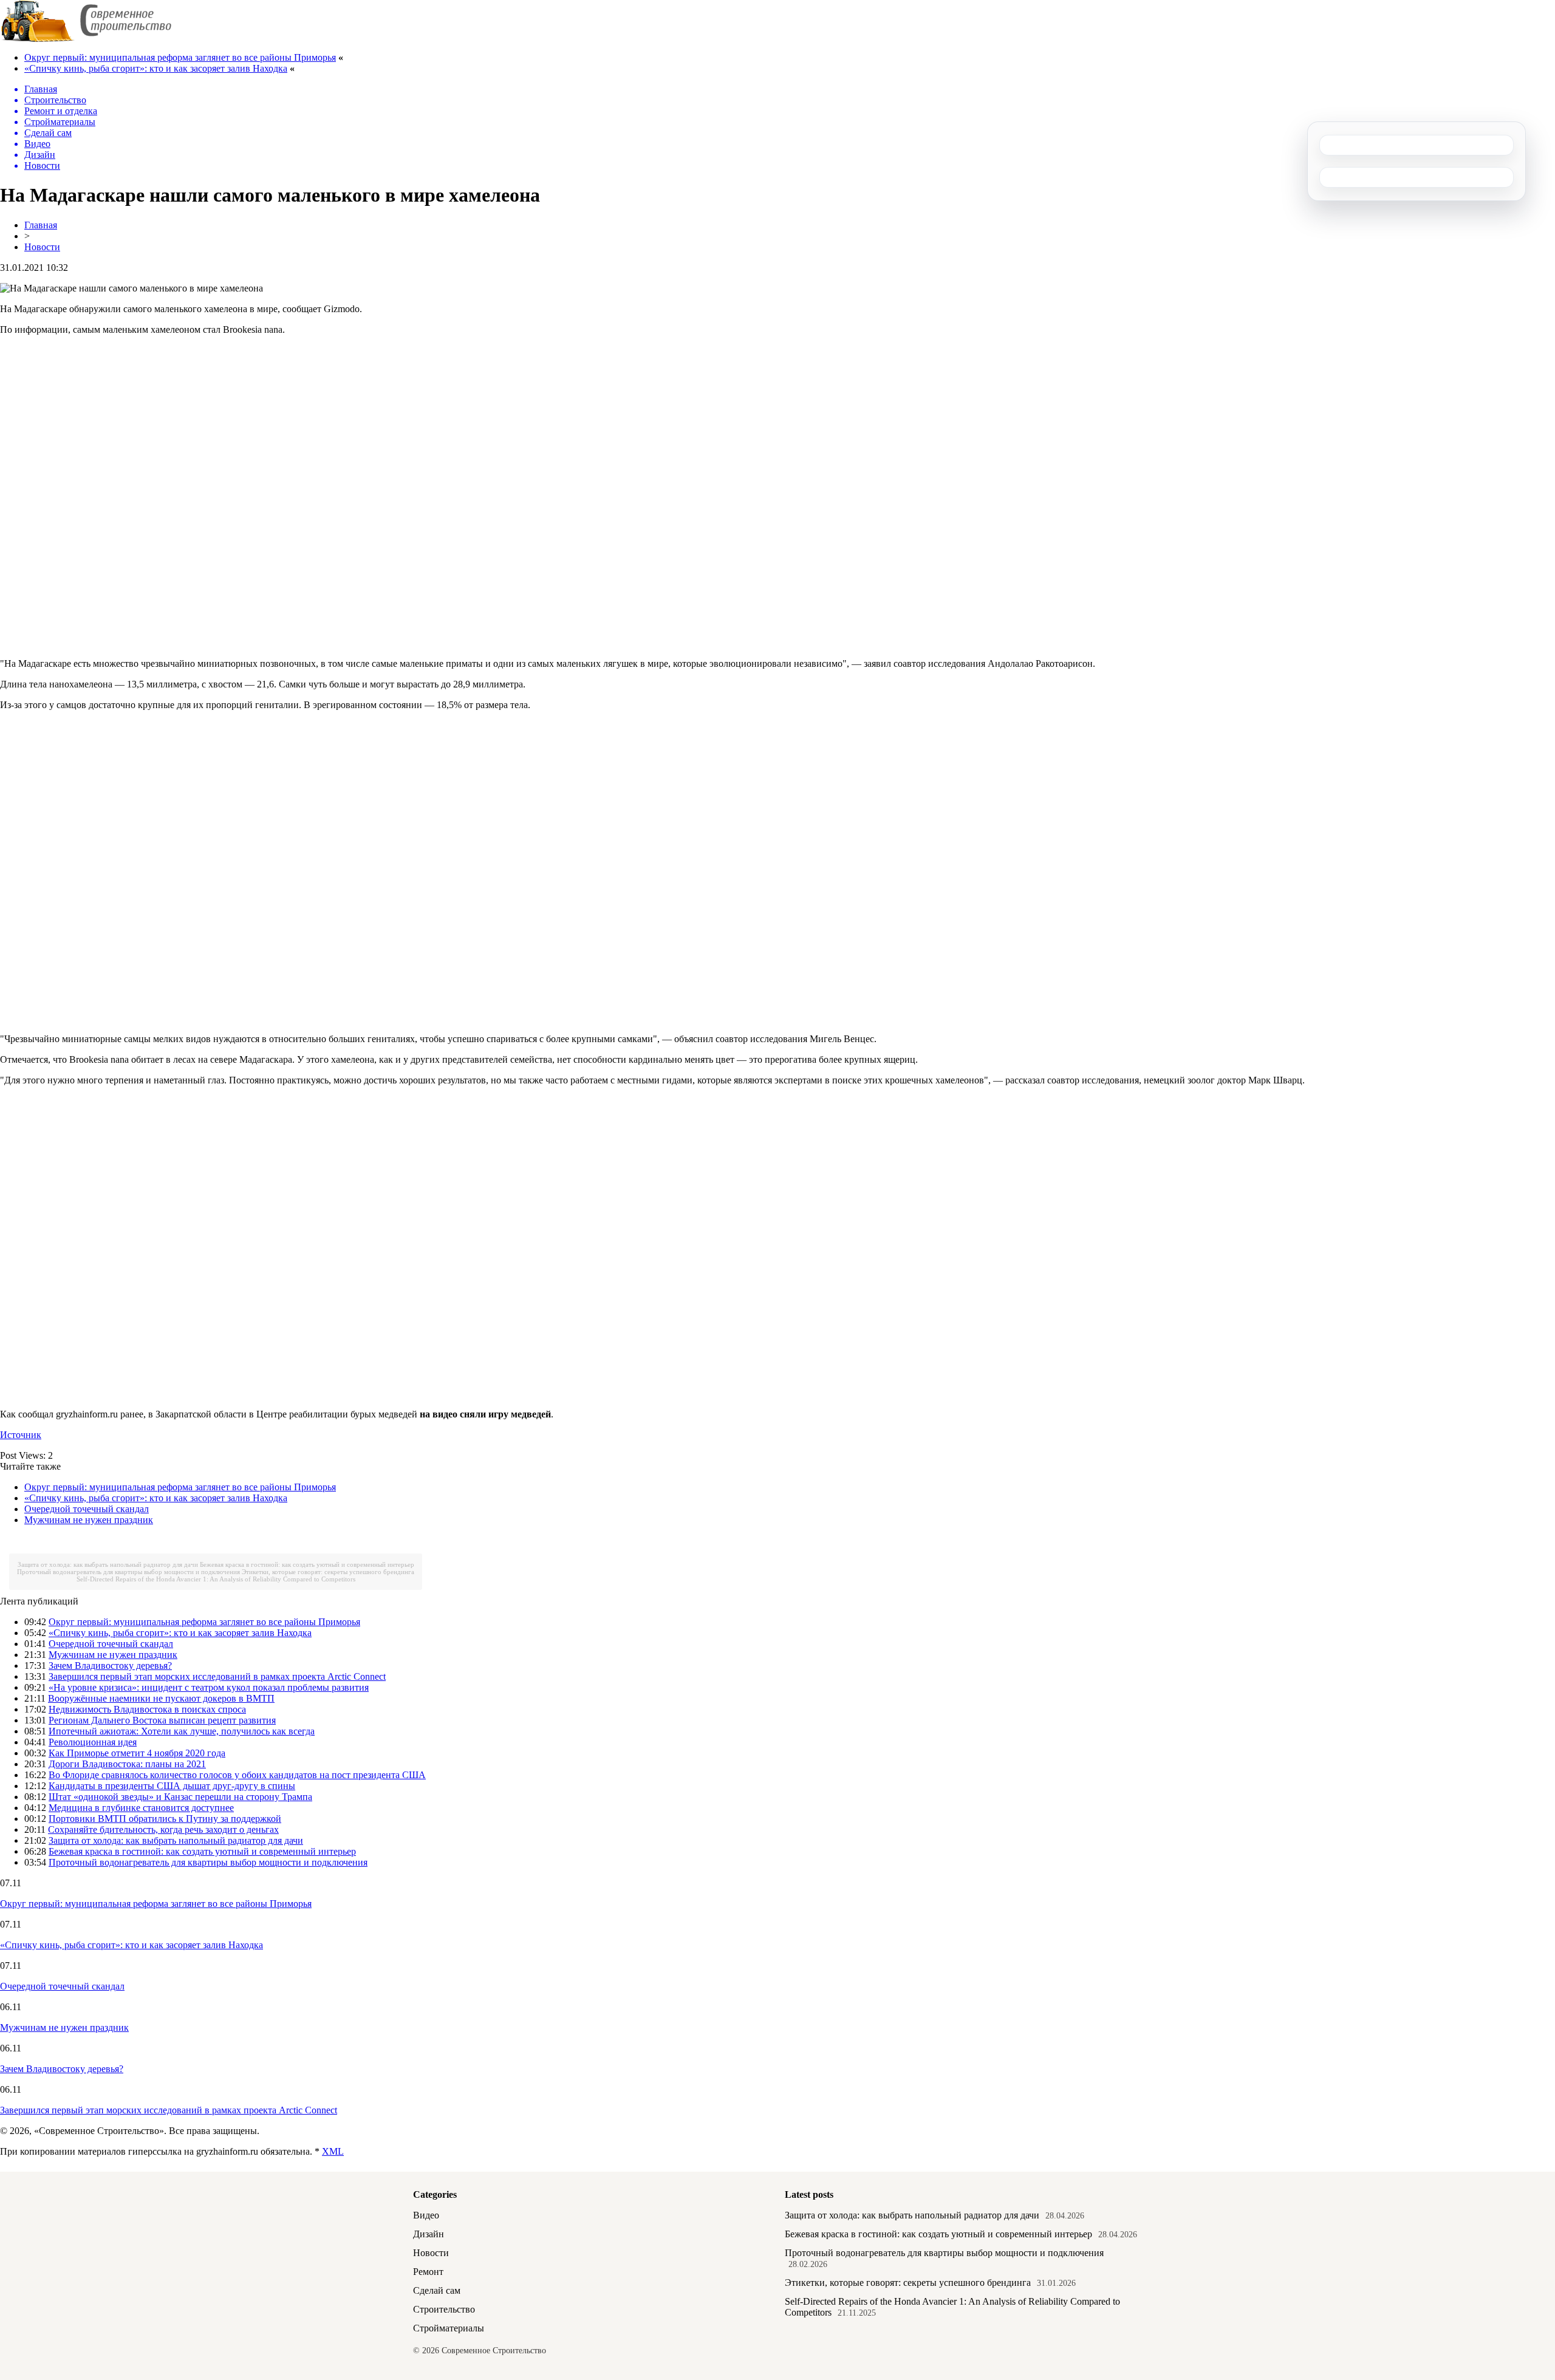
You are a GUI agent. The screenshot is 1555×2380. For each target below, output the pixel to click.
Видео (426, 2215)
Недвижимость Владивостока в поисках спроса (147, 1709)
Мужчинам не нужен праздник (89, 1520)
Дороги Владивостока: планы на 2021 (127, 1764)
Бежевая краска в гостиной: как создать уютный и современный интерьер (307, 1564)
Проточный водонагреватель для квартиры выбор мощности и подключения (128, 1572)
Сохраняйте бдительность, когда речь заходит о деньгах (163, 1829)
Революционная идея (93, 1742)
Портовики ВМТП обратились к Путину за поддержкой (165, 1819)
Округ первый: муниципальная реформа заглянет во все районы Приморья (180, 57)
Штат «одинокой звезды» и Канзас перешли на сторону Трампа (180, 1797)
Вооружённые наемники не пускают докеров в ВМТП (161, 1698)
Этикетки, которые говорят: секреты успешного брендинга (328, 1572)
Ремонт (428, 2272)
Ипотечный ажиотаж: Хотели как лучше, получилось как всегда (182, 1731)
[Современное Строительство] (86, 39)
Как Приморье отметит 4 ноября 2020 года (137, 1753)
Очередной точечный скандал (87, 1509)
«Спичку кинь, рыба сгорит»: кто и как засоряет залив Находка (156, 68)
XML (333, 2151)
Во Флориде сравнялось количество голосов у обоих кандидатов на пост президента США (237, 1775)
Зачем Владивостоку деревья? (110, 1666)
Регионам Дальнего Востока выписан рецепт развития (162, 1720)
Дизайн (429, 2234)
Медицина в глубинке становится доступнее (141, 1808)
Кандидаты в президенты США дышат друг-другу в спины (172, 1786)
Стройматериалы (449, 2328)
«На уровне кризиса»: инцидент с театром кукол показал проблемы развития (209, 1687)
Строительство (444, 2309)
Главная (41, 225)
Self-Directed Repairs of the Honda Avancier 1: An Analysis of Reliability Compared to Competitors (216, 1579)
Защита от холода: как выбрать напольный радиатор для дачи (108, 1564)
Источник (21, 1435)
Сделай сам (437, 2290)
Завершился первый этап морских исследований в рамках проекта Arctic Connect (217, 1676)
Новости (42, 247)
